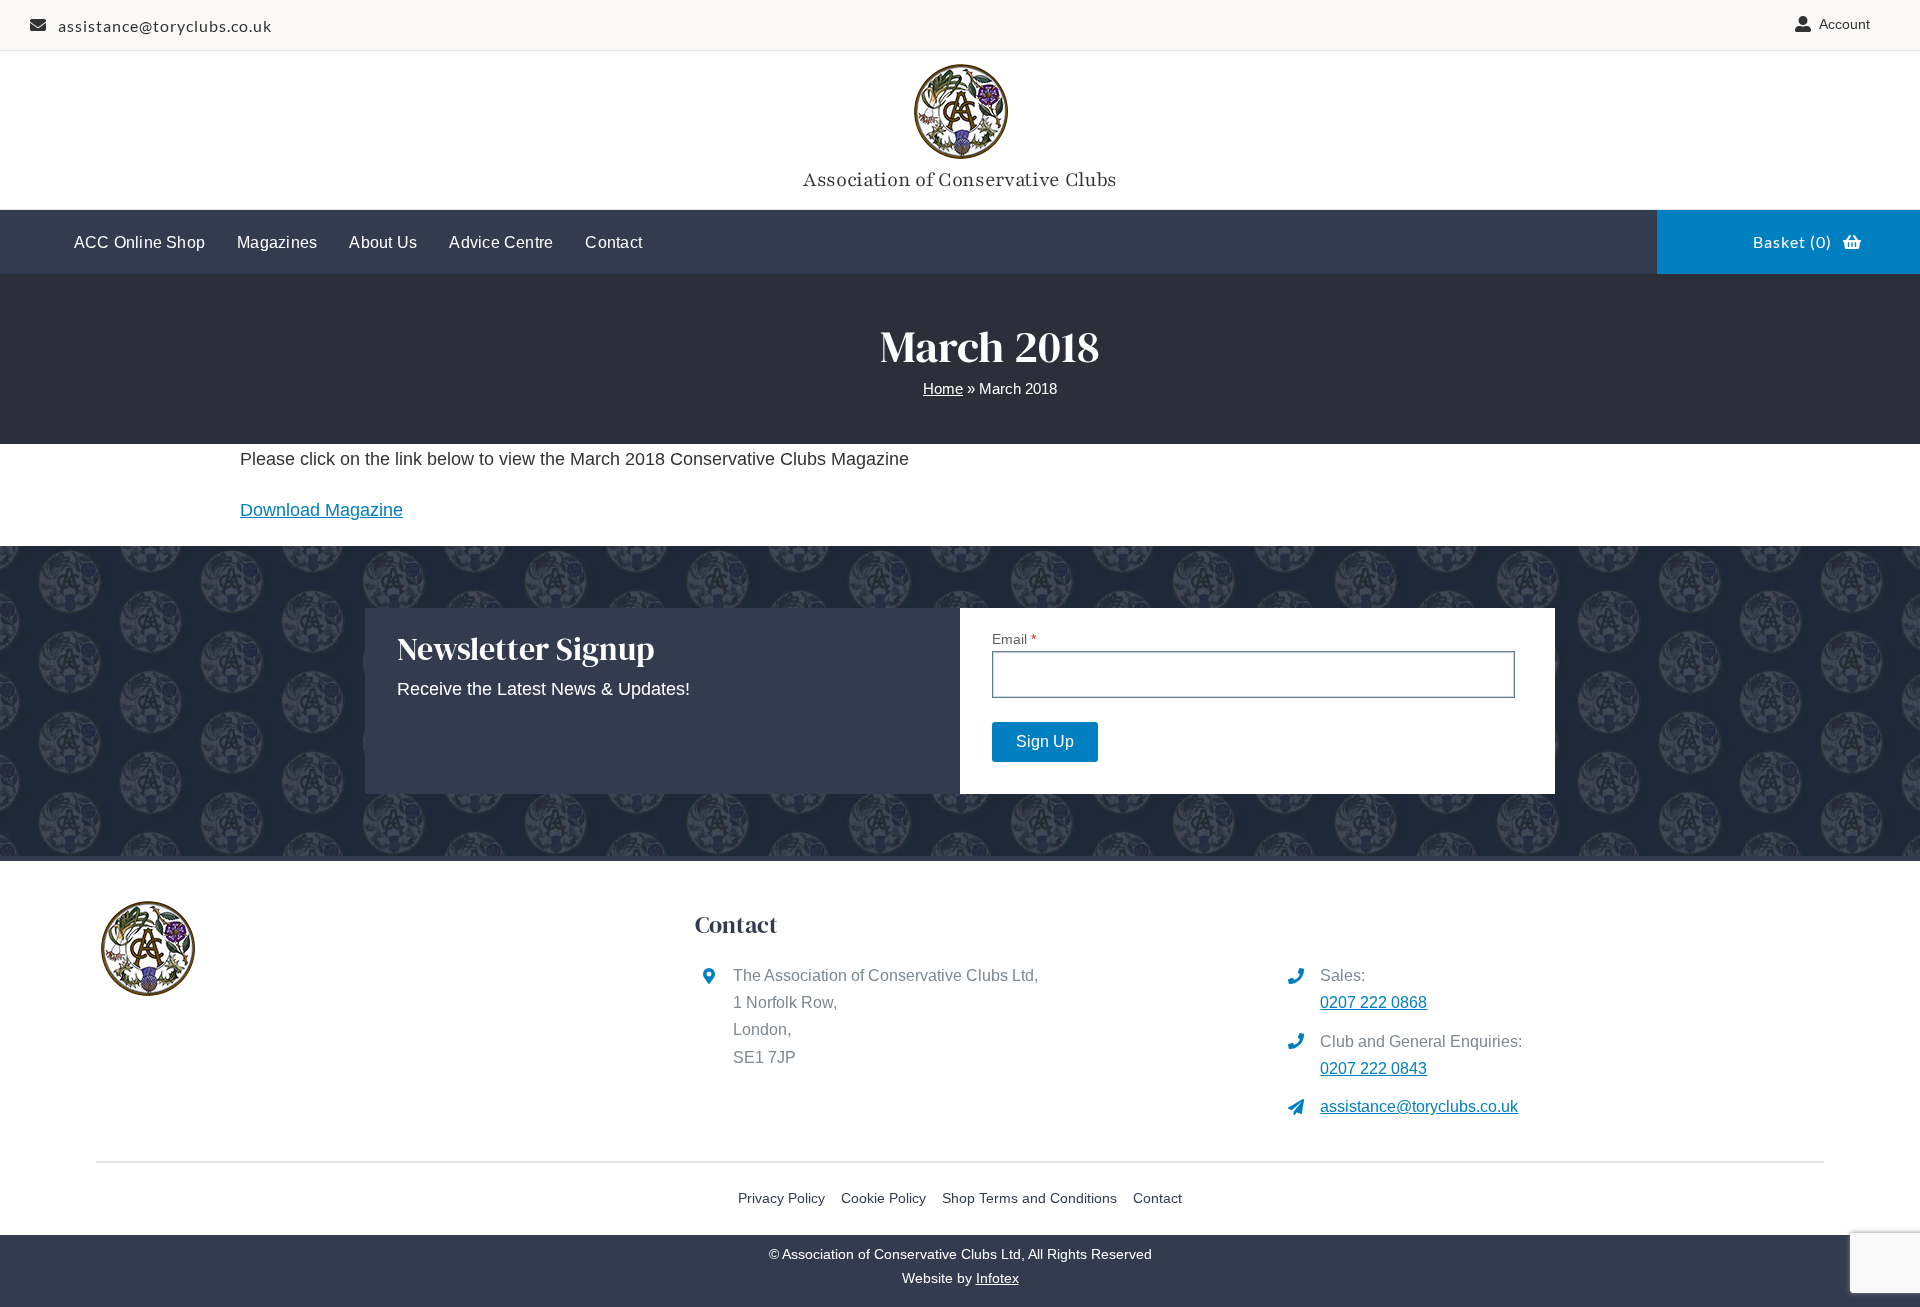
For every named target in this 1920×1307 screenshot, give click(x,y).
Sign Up (1045, 741)
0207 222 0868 (1373, 1002)
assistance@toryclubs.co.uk (1419, 1106)
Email (1014, 639)
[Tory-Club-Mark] (960, 68)
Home (943, 388)
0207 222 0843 (1373, 1068)
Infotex (997, 1278)
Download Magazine (321, 510)
